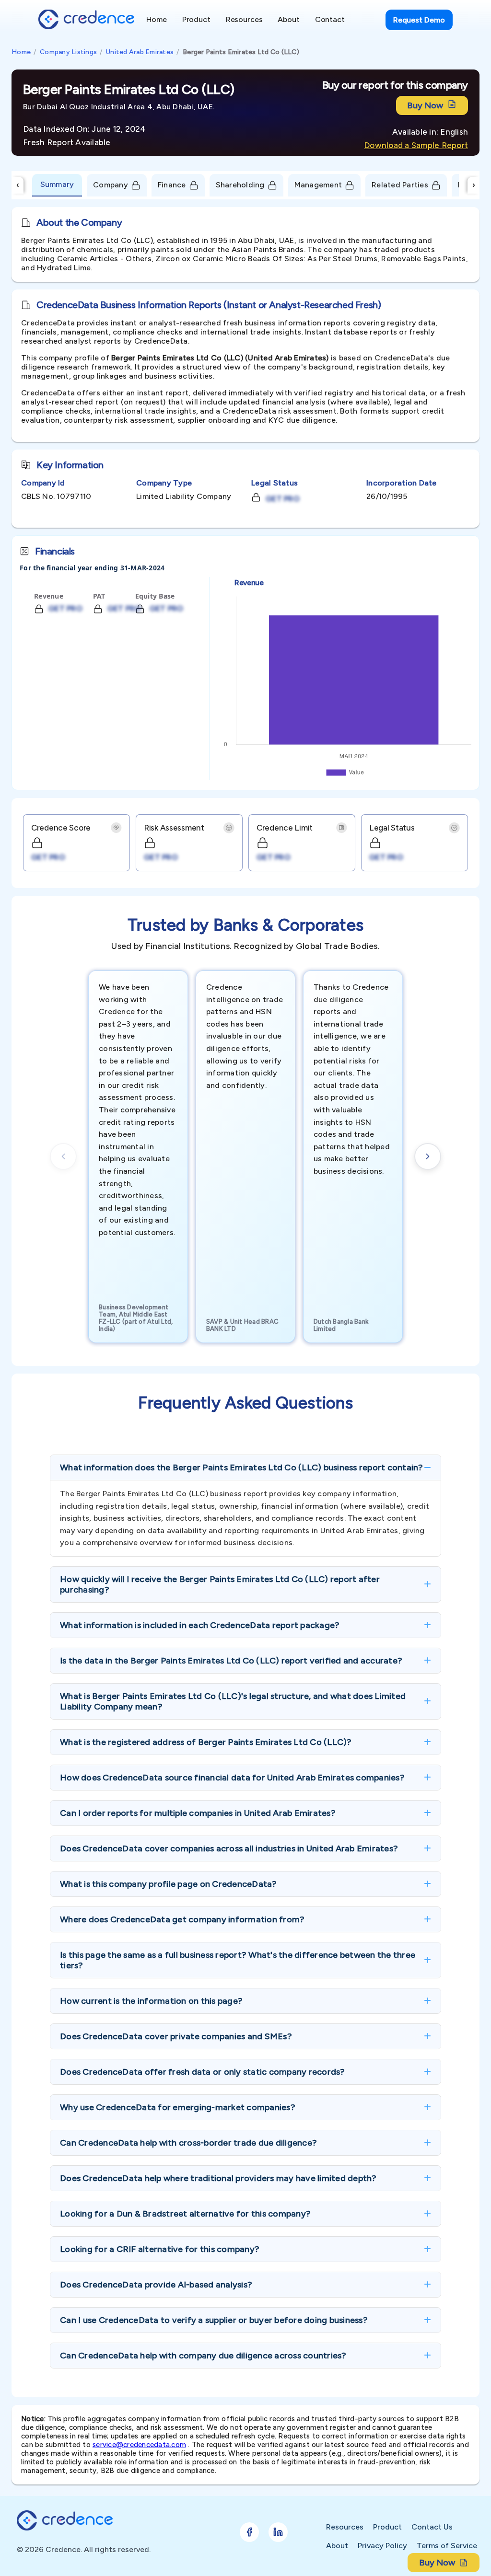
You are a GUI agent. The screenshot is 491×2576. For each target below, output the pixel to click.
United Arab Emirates (140, 52)
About (337, 2546)
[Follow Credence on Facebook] (249, 2532)
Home (21, 52)
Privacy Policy (382, 2546)
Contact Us (432, 2527)
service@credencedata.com (139, 2445)
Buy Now (425, 105)
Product (387, 2527)
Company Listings (68, 52)
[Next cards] (428, 1156)
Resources (345, 2527)
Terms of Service (447, 2546)
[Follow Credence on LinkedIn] (278, 2532)
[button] (245, 1467)
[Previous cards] (63, 1156)
